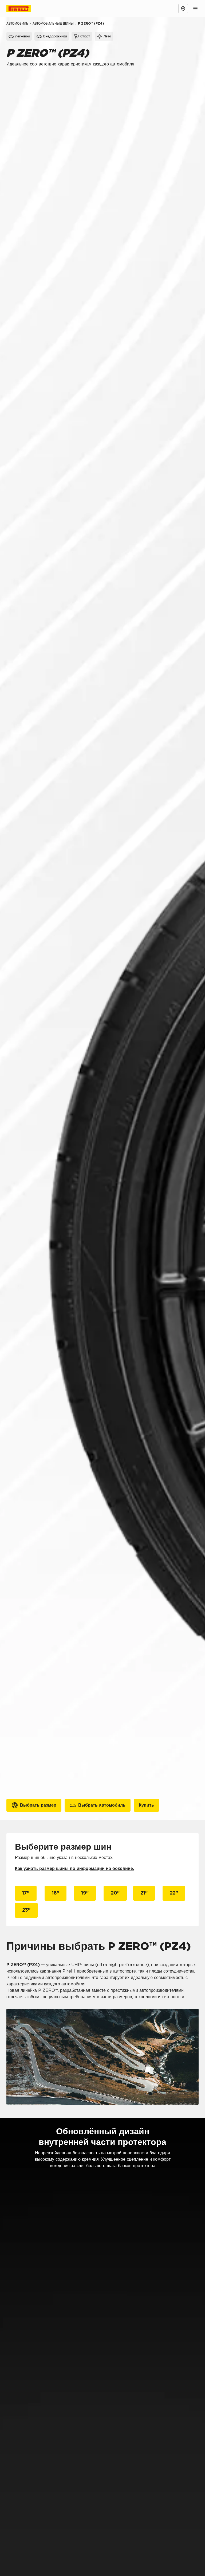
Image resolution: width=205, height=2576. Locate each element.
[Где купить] (183, 9)
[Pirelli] (23, 9)
